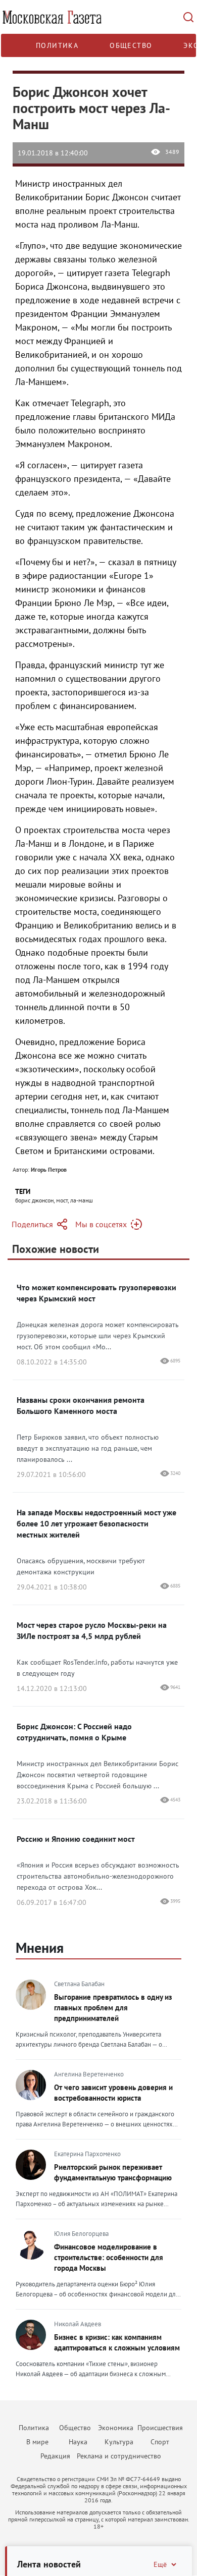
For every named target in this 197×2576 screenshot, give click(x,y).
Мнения (40, 1948)
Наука (78, 2442)
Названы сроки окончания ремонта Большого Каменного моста (81, 1405)
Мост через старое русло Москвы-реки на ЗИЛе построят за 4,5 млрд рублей (92, 1630)
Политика (57, 45)
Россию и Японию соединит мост (76, 1839)
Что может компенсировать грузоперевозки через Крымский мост (96, 1293)
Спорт (160, 2442)
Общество (131, 45)
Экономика (116, 2428)
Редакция (55, 2456)
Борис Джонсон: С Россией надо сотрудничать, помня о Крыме (74, 1732)
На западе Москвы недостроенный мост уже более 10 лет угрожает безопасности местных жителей (96, 1523)
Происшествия (160, 2428)
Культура (119, 2442)
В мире (37, 2442)
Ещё (160, 2564)
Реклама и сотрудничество (119, 2456)
